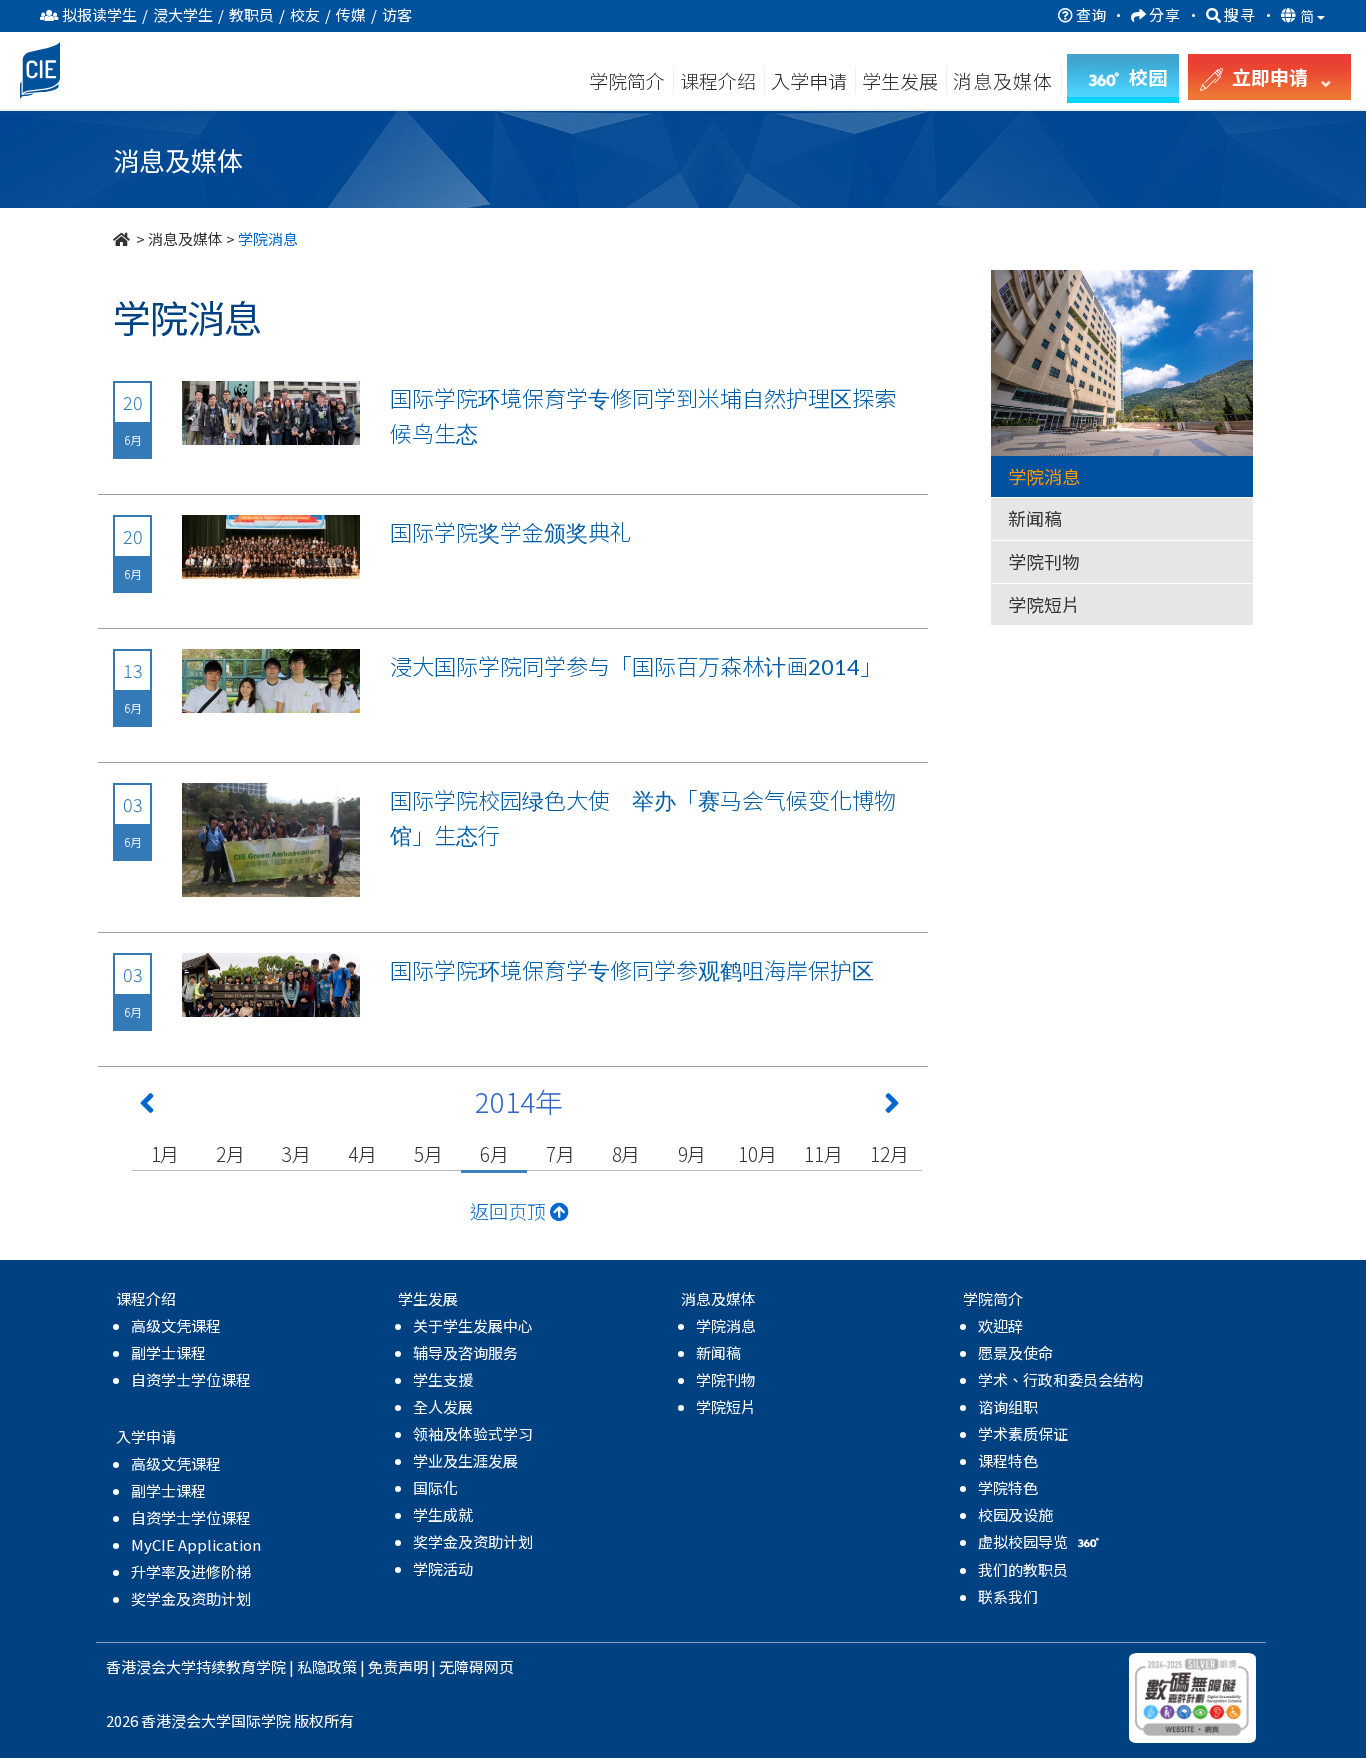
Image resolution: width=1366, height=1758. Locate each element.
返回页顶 (510, 1210)
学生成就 (443, 1514)
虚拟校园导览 (1024, 1541)
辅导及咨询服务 (465, 1352)
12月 (889, 1153)
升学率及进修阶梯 (191, 1571)
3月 (296, 1153)
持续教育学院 (241, 1666)
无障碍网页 (476, 1666)
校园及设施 (1015, 1514)
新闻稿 (1035, 518)
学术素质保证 (1023, 1433)
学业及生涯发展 (465, 1460)
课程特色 (1008, 1460)
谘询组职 (1008, 1406)
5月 (428, 1153)
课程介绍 (720, 80)
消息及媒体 (185, 238)
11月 (823, 1153)
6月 (494, 1153)
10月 (757, 1153)
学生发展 (900, 80)
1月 (165, 1153)
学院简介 (627, 80)
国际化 (435, 1487)
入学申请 (809, 80)
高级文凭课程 (176, 1325)
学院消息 (1044, 476)
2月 (230, 1153)
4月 (362, 1153)
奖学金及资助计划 (191, 1598)
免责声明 (398, 1666)
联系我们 (1008, 1596)
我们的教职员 (1023, 1569)
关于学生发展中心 (473, 1325)
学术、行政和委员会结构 (1060, 1379)
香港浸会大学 (151, 1666)
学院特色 (1008, 1487)
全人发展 (443, 1406)
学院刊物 (1044, 561)
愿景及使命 (1015, 1352)
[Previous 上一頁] (147, 1107)
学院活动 (443, 1568)
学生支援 (443, 1379)
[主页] (123, 238)
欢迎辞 (1000, 1325)
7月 (560, 1153)
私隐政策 (327, 1666)
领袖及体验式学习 (473, 1433)
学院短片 (1044, 604)
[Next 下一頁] (892, 1107)
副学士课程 (168, 1352)
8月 (626, 1153)
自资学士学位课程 (191, 1379)
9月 (692, 1153)
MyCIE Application (196, 1544)
